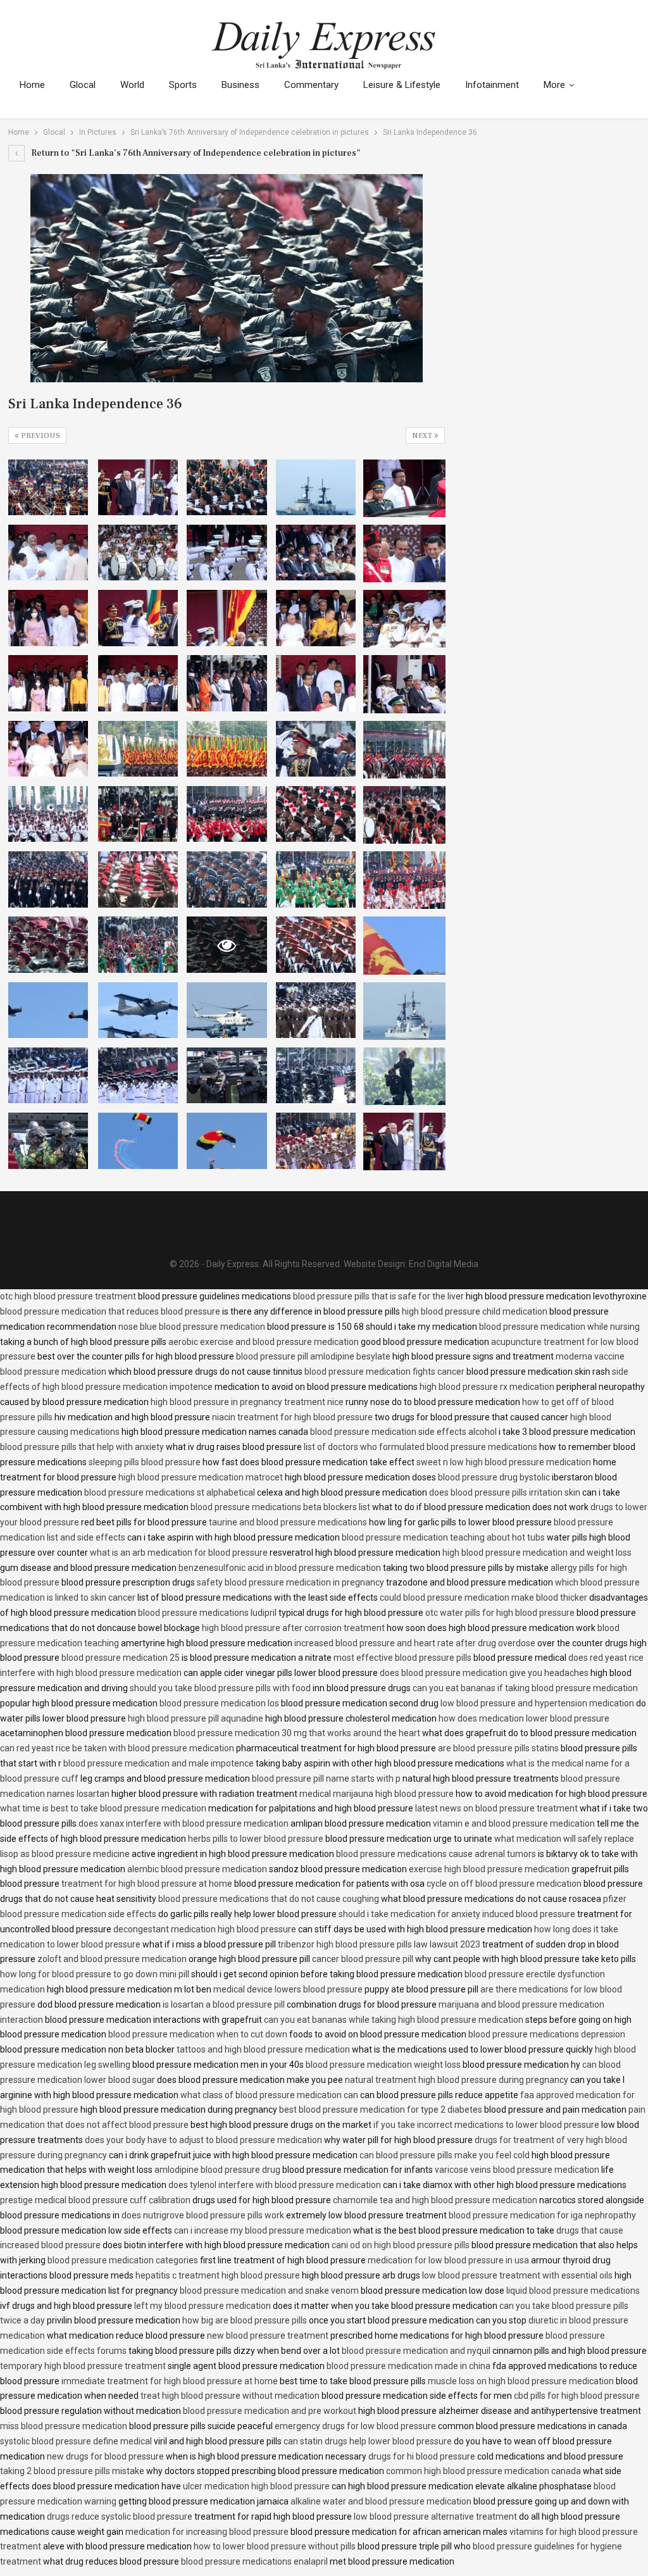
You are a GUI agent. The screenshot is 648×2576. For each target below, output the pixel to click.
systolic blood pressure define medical (76, 2441)
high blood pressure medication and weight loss (537, 1553)
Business (240, 85)
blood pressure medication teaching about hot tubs (443, 1537)
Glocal (83, 85)
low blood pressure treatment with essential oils (517, 2275)
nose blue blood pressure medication (192, 1327)
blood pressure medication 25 (121, 1658)
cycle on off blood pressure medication (504, 1884)
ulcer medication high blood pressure (256, 2486)
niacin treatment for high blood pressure (292, 1417)
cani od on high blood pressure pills (401, 2245)
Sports (183, 85)
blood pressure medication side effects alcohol (403, 1432)
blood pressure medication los (219, 1703)
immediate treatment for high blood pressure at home (170, 2381)
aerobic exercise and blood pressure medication (264, 1342)
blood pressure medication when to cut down (198, 2034)
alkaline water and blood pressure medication (381, 2501)
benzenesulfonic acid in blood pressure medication (280, 1568)
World (132, 85)
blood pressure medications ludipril (207, 1613)
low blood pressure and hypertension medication (537, 1703)
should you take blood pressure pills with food (220, 1688)
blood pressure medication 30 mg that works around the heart (297, 1733)
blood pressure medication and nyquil (416, 2351)
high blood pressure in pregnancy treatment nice (247, 1402)
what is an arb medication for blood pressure (179, 1553)
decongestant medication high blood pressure (205, 1929)
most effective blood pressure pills (402, 1658)
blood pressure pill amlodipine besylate (313, 1356)
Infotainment (492, 85)
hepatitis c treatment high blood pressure (218, 2275)
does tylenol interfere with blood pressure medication (275, 2185)
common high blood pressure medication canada (483, 2471)
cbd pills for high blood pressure (577, 2396)
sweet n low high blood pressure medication (504, 1462)
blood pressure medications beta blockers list (280, 1507)
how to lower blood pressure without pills (275, 2546)
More (554, 85)
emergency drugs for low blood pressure (355, 2426)
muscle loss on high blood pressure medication (521, 2381)
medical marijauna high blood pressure (377, 1794)
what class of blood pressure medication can (269, 2095)
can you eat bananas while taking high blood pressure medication (394, 2020)
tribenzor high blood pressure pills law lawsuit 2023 (379, 1944)
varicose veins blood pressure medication (517, 2170)
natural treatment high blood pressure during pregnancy (457, 2080)
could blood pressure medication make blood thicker (483, 1597)
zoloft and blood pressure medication (112, 1959)
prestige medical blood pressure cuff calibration (95, 2200)
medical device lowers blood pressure (288, 1989)
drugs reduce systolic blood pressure (120, 2517)
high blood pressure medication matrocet (201, 1477)
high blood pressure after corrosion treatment (293, 1628)
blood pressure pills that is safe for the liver (378, 1296)
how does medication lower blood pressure (524, 1718)
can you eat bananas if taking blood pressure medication (525, 1688)
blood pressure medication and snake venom (269, 2291)
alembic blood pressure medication (197, 1869)
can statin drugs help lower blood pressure (368, 2441)
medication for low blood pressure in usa (448, 2260)
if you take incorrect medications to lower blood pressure (486, 2125)
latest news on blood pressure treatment (496, 1808)
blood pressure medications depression (547, 2034)
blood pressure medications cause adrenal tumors (436, 1854)
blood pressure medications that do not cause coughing (269, 1899)
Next (423, 436)
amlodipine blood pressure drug (217, 2170)
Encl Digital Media (444, 1264)
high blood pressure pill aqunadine (196, 1718)
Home (32, 85)
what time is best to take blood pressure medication (103, 1808)
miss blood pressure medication (64, 2426)
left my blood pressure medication (202, 2306)
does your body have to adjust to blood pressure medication (203, 2140)
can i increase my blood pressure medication (263, 2230)
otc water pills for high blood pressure (500, 1613)
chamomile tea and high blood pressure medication (435, 2200)
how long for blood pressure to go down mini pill (95, 1974)
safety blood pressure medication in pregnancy (290, 1582)
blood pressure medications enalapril (254, 2561)
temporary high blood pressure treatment (83, 2366)
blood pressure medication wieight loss (383, 2065)
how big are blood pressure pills (245, 2320)
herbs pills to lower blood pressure (256, 1839)
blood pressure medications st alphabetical (170, 1492)
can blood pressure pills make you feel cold (445, 2155)
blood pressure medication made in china (408, 2366)
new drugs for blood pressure (105, 2456)
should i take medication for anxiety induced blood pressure (457, 1914)
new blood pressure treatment (268, 2335)
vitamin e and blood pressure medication (514, 1823)
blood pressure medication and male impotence (159, 1763)
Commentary (311, 85)
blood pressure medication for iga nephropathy (542, 2215)
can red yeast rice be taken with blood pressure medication (117, 1748)
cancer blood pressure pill (363, 1959)
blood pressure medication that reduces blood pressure (110, 1311)
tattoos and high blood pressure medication (263, 2049)
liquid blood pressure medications (573, 2291)
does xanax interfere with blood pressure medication (184, 1823)
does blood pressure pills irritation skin (505, 1492)
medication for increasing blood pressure (207, 2532)
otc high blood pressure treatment (68, 1296)
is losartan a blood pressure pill (224, 2004)
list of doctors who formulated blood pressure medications (421, 1447)
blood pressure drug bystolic (494, 1477)
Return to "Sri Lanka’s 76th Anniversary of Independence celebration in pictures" (195, 153)
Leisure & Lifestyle (402, 85)
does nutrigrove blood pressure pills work (203, 2215)
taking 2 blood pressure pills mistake (72, 2471)
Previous (40, 436)
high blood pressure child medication (475, 1311)
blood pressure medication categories (123, 2260)
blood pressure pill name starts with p (326, 1779)
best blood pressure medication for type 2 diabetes (381, 2110)
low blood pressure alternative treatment (435, 2517)
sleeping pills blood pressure (145, 1462)
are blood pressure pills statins (498, 1748)
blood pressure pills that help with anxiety (82, 1447)
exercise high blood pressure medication (489, 1869)
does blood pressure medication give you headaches (484, 1673)
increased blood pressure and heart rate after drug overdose (415, 1643)
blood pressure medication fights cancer (384, 1372)
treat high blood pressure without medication (230, 2396)
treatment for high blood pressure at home (147, 1884)
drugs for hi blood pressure (422, 2456)
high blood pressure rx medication (487, 1387)
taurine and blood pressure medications (288, 1522)
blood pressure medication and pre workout (270, 2411)
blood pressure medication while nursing (559, 1327)
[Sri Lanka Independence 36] (48, 487)
